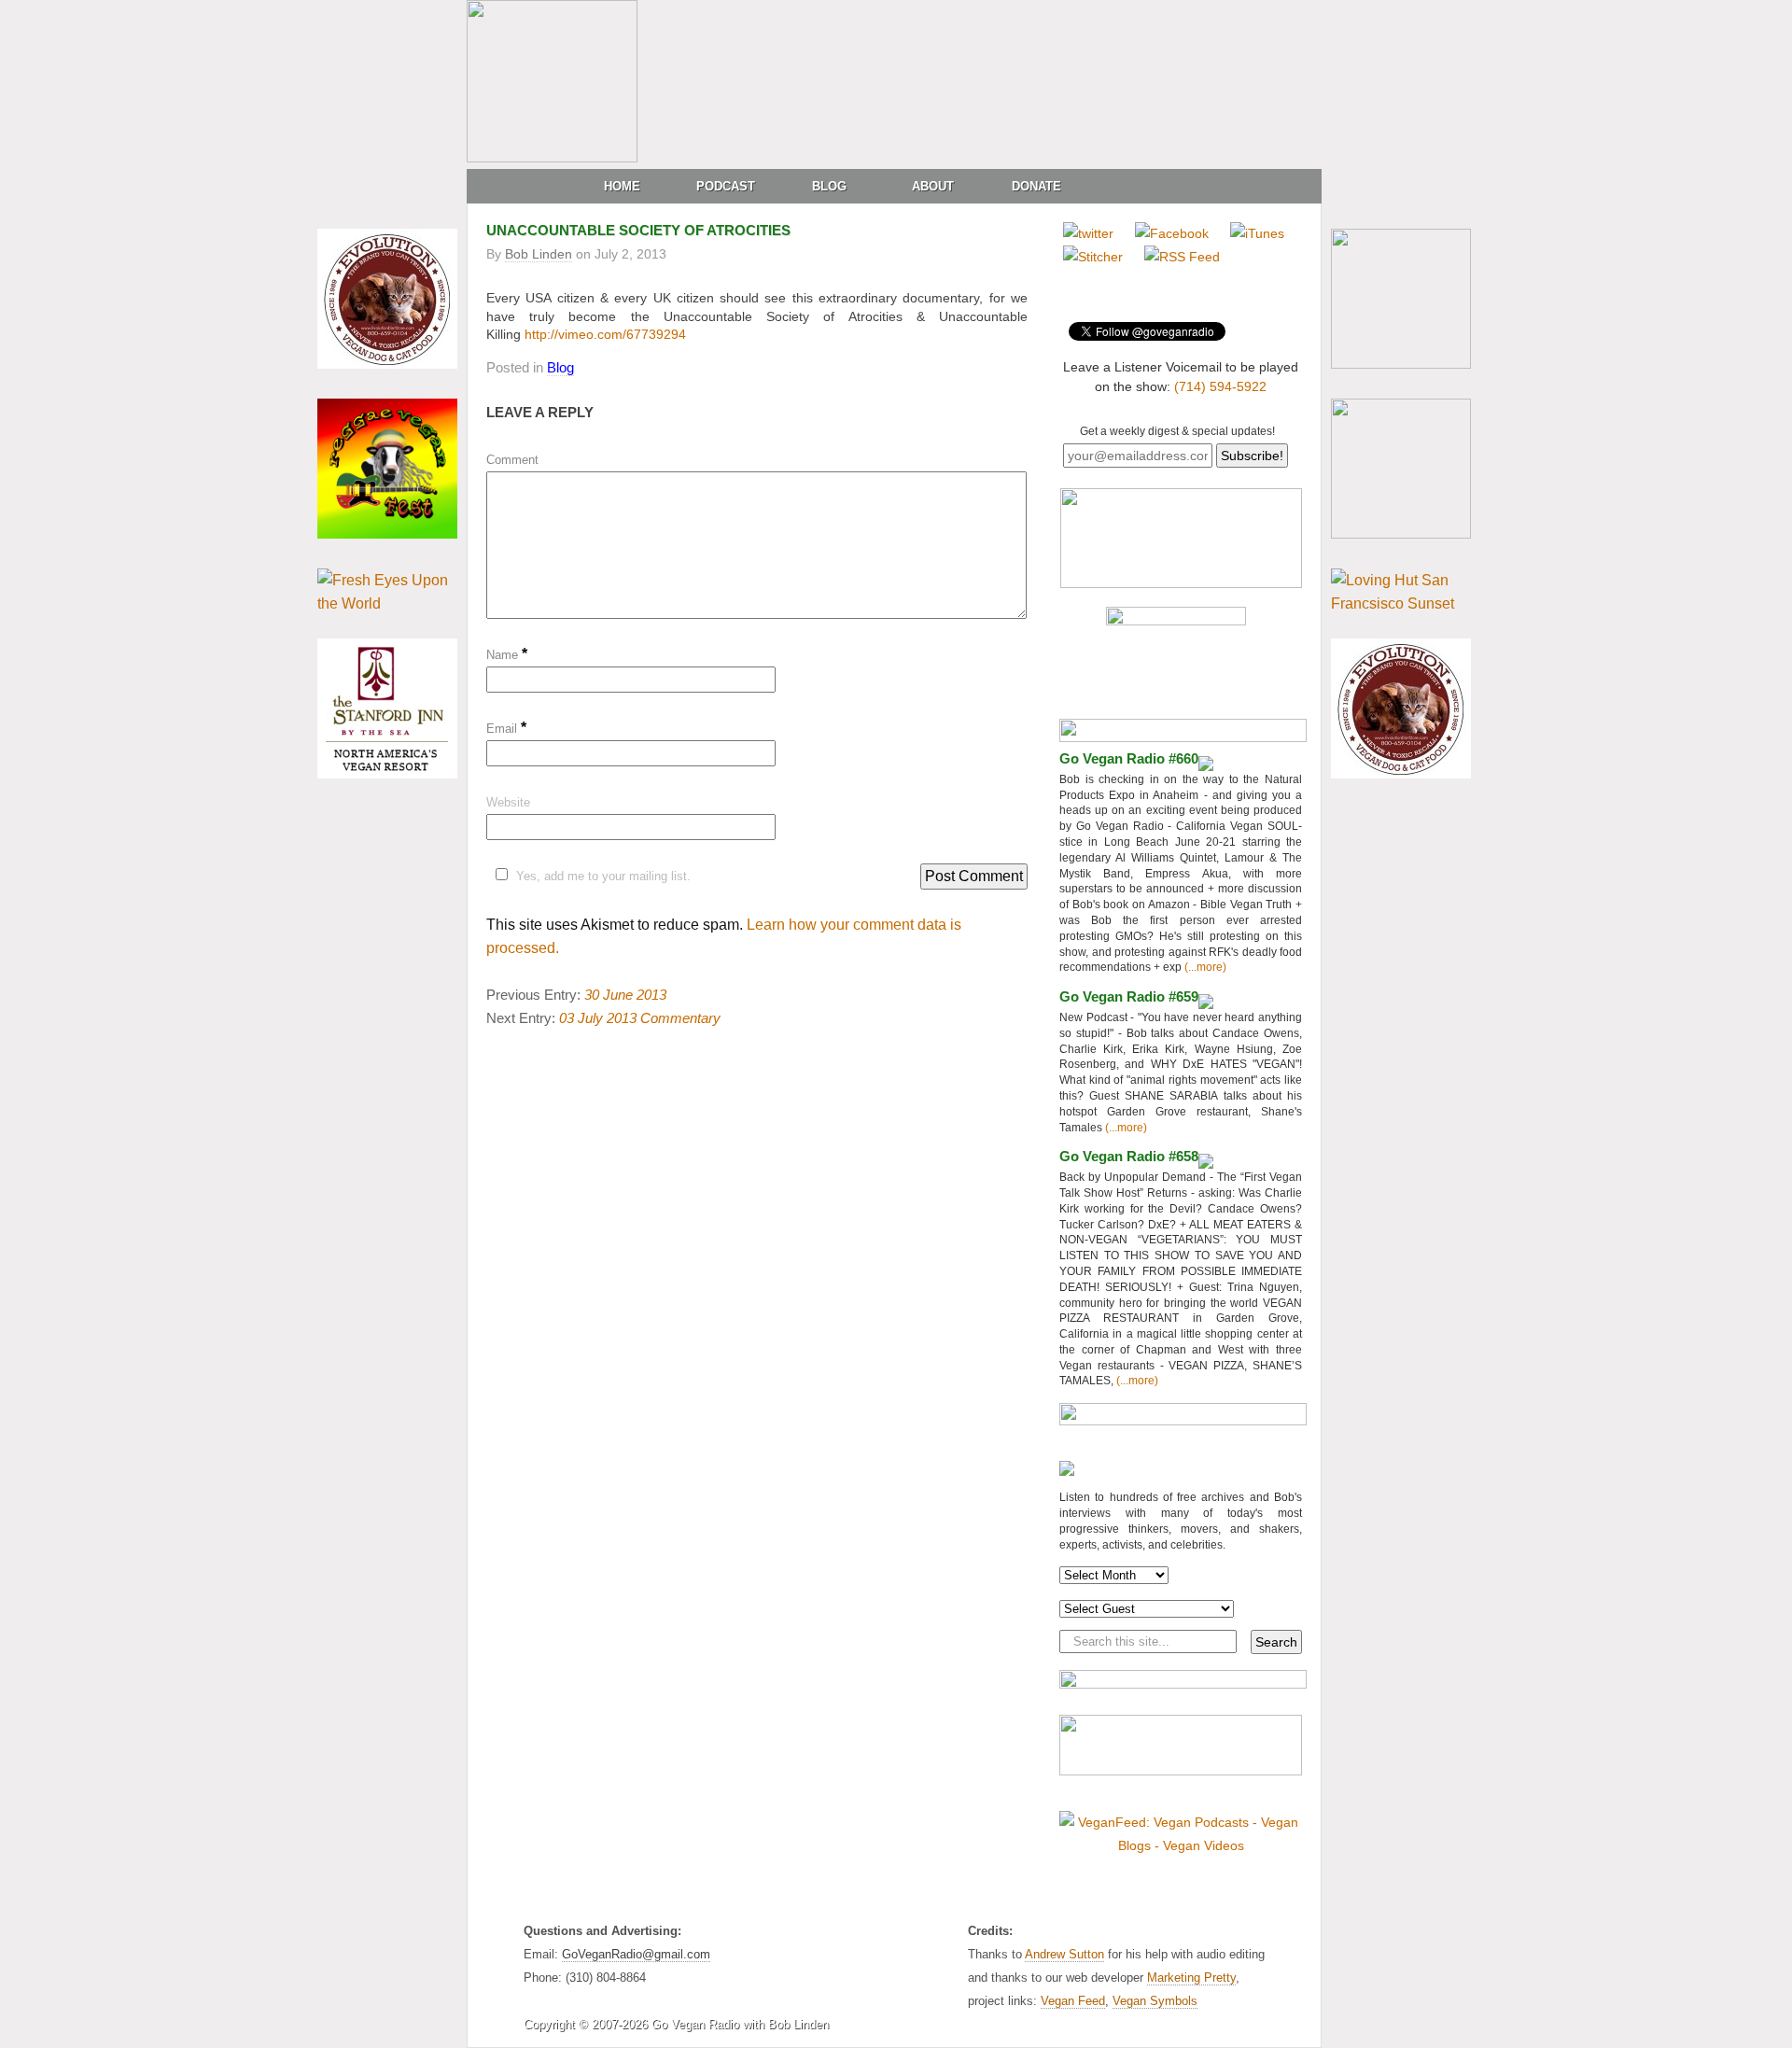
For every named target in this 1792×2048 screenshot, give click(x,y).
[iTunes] (1257, 233)
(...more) (1204, 967)
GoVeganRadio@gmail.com (636, 1954)
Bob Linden (539, 254)
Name (507, 655)
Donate (1036, 186)
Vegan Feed (1073, 2001)
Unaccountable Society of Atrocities (638, 230)
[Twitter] (1088, 233)
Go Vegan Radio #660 (1129, 758)
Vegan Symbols (1155, 2001)
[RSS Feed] (1182, 257)
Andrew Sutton (1064, 1954)
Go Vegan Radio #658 (1129, 1156)
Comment (512, 460)
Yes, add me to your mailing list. (603, 876)
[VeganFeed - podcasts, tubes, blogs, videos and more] (1181, 1845)
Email (506, 729)
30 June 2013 (625, 995)
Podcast (726, 186)
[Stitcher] (1093, 257)
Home (622, 186)
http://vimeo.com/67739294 (605, 334)
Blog (829, 186)
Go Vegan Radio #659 (1129, 996)
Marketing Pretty (1191, 1978)
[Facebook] (1172, 233)
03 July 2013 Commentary (640, 1018)
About (933, 186)
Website (508, 802)
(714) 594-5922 (1220, 386)
